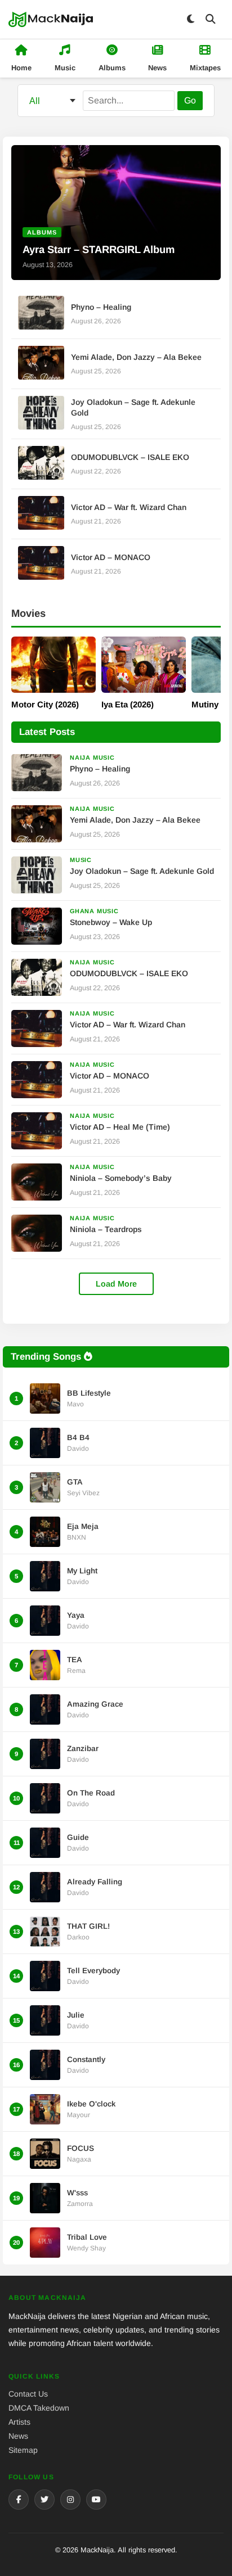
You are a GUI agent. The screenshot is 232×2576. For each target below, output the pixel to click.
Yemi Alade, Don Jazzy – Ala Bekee (136, 357)
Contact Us (28, 2394)
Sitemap (23, 2450)
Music (81, 860)
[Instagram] (70, 2500)
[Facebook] (19, 2500)
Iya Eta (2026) (128, 704)
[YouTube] (96, 2500)
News (18, 2436)
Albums (42, 232)
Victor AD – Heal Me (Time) (120, 1127)
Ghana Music (94, 911)
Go (190, 100)
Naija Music (92, 757)
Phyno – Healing (101, 307)
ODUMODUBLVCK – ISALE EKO (130, 457)
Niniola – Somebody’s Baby (121, 1178)
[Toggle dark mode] (190, 19)
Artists (19, 2422)
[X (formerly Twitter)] (44, 2500)
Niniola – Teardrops (106, 1229)
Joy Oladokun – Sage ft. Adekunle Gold (142, 871)
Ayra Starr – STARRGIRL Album (99, 249)
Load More (116, 1284)
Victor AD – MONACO (111, 557)
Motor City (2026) (45, 704)
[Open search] (211, 19)
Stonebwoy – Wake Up (111, 922)
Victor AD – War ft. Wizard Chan (129, 507)
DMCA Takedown (39, 2408)
